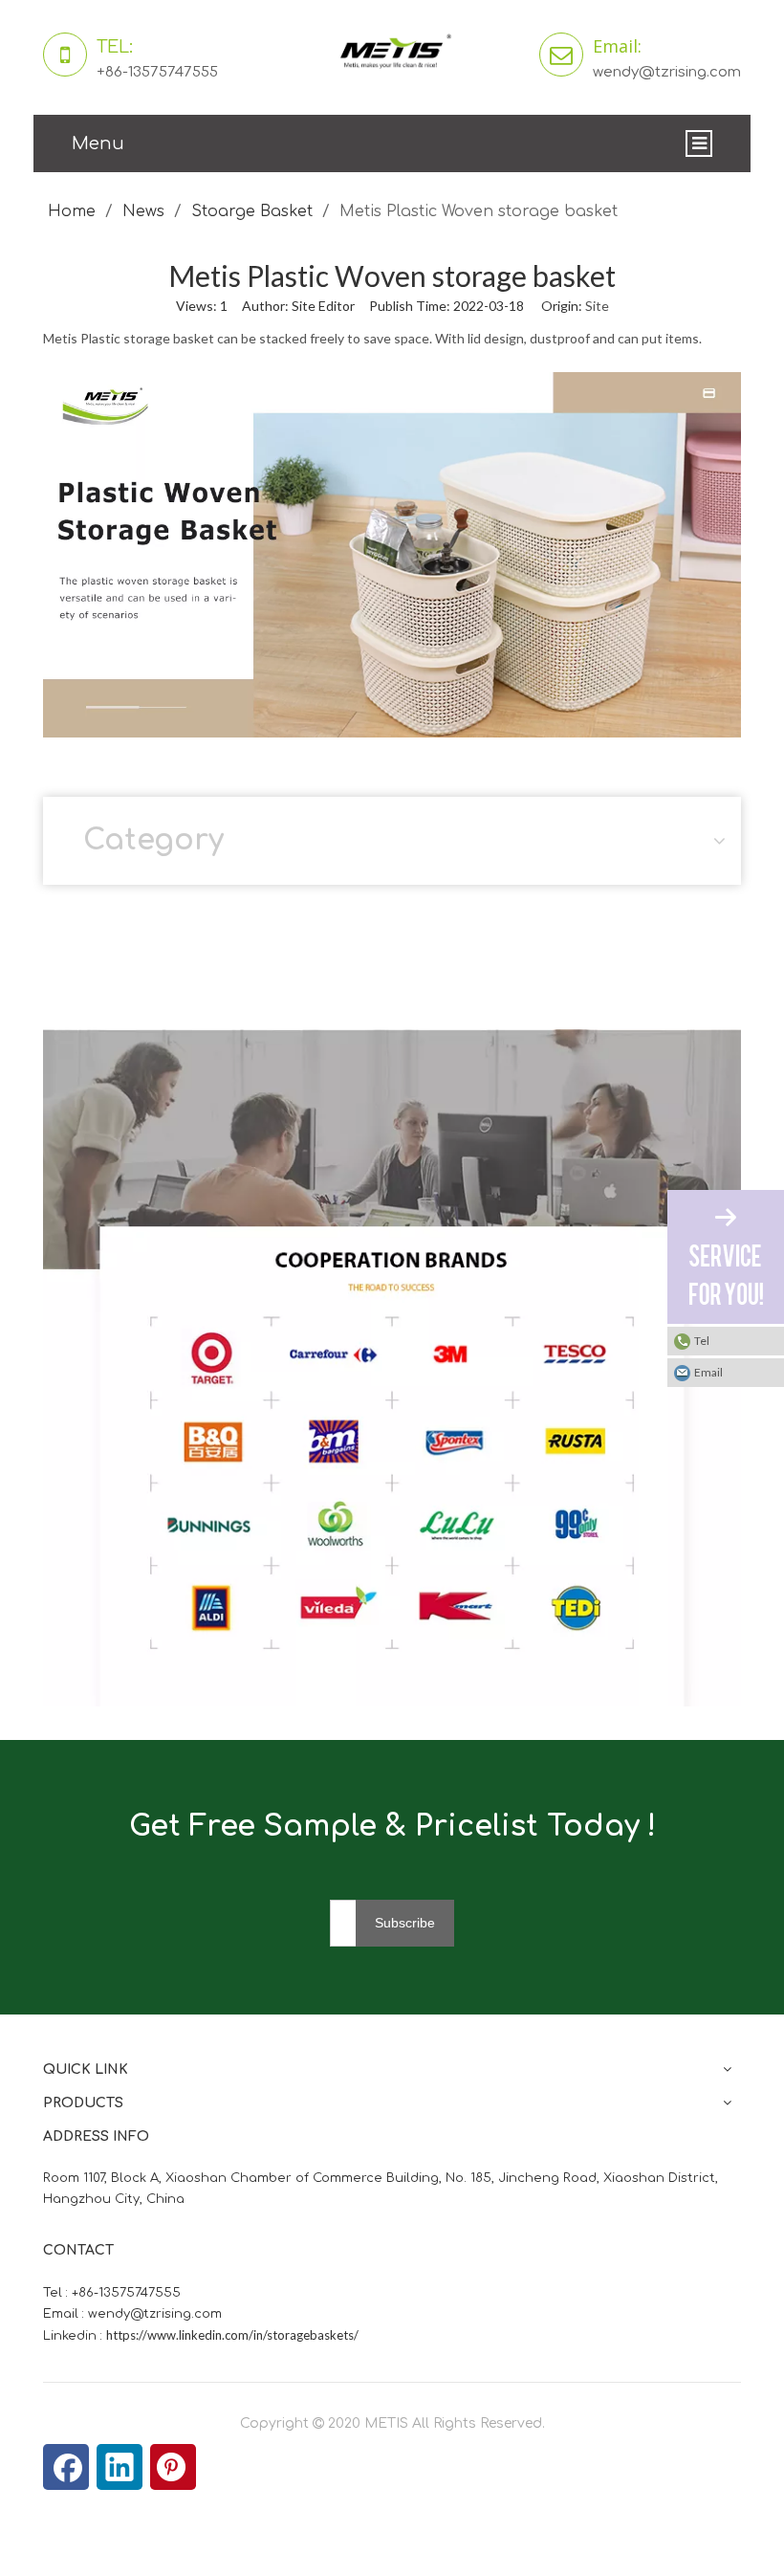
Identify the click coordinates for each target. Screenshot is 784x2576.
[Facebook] (66, 2467)
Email (708, 1372)
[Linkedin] (120, 2467)
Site (597, 306)
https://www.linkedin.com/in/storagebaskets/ (232, 2335)
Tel (702, 1341)
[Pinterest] (173, 2467)
